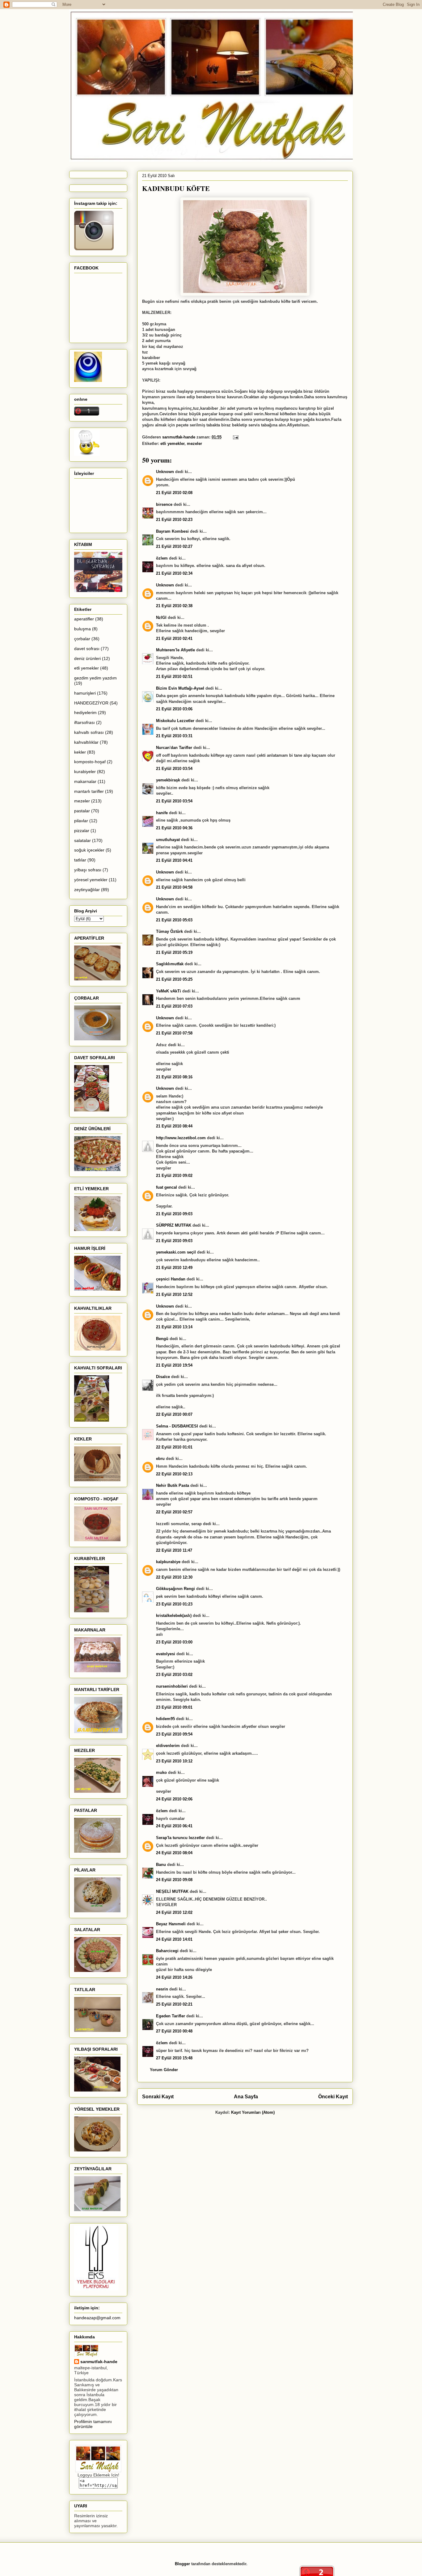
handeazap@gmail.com (97, 2318)
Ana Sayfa (246, 2097)
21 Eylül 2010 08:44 (174, 1126)
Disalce (163, 1377)
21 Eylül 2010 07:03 (174, 1006)
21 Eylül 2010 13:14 (174, 1327)
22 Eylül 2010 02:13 (174, 1474)
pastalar (82, 811)
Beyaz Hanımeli (171, 1924)
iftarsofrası (84, 722)
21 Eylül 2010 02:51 (174, 677)
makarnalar (85, 781)
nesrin (162, 1989)
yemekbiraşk (168, 780)
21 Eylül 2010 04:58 (174, 887)
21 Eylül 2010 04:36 (174, 828)
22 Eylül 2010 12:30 (174, 1577)
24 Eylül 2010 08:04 (174, 1853)
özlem (162, 558)
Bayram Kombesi (172, 531)
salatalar (82, 840)
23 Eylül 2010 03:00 (174, 1642)
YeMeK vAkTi (169, 991)
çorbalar (82, 639)
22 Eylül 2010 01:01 (174, 1447)
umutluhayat (168, 840)
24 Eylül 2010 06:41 (174, 1826)
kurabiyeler (85, 772)
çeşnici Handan (171, 1279)
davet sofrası (87, 649)
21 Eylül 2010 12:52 (174, 1294)
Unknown (165, 472)
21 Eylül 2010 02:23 (174, 520)
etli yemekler (172, 444)
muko (161, 1772)
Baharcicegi (167, 1951)
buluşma (82, 629)
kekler (80, 752)
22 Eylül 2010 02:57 (174, 1512)
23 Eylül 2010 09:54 (174, 1734)
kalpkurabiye (168, 1562)
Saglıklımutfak (170, 964)
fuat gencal (167, 1187)
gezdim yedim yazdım (95, 678)
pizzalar (82, 831)
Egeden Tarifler (171, 2016)
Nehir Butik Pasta (173, 1485)
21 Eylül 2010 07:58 (174, 1033)
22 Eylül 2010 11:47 (174, 1550)
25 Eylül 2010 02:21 (174, 2004)
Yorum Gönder (164, 2070)
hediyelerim (85, 713)
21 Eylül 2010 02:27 (174, 546)
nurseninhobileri (172, 1686)
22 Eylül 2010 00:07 (174, 1414)
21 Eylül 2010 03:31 (174, 736)
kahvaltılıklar (86, 742)
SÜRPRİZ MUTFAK (174, 1225)
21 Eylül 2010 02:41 (174, 639)
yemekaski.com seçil (176, 1252)
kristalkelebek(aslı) (174, 1616)
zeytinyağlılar (87, 890)
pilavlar (81, 821)
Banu (161, 1865)
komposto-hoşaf (90, 762)
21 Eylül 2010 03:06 (174, 709)
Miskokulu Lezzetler (175, 721)
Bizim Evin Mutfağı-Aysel (180, 688)
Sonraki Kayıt (158, 2097)
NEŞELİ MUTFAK (172, 1891)
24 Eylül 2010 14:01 (174, 1939)
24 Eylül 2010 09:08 (174, 1880)
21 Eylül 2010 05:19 (174, 952)
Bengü (162, 1339)
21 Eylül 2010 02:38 (174, 606)
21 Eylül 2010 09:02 (174, 1176)
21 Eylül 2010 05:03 (174, 920)
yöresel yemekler (91, 880)
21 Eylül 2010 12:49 (174, 1268)
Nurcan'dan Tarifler (174, 748)
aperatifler (84, 619)
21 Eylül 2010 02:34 (174, 573)
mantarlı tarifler (89, 791)
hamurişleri (85, 693)
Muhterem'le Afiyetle (175, 650)
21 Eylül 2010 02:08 (174, 493)
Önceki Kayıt (333, 2097)
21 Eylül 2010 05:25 (174, 979)
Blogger (182, 2564)
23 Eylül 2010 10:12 (174, 1761)
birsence (164, 504)
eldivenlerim (168, 1746)
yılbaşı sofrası (88, 870)
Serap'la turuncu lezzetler (180, 1838)
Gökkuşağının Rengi (175, 1589)
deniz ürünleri (87, 658)
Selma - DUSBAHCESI (177, 1426)
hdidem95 (165, 1719)
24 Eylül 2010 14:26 (174, 1977)
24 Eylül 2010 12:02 (174, 1912)
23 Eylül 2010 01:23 (174, 1604)
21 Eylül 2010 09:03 (174, 1214)
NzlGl (161, 618)
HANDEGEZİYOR (91, 703)
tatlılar (80, 860)
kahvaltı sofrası (89, 732)
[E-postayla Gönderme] (235, 437)
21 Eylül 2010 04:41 (174, 860)
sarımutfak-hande (99, 2362)
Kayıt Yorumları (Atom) (253, 2112)
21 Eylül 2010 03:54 (174, 769)
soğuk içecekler (89, 850)
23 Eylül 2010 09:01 (174, 1707)
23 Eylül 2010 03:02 (174, 1675)
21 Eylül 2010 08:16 (174, 1077)
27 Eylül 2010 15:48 (174, 2058)
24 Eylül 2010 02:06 (174, 1799)
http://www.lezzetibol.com (181, 1138)
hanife (162, 813)
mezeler (194, 444)
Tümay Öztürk (169, 931)
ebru (160, 1459)
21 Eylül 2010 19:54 (174, 1365)
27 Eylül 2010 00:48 (174, 2031)
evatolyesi (166, 1654)
